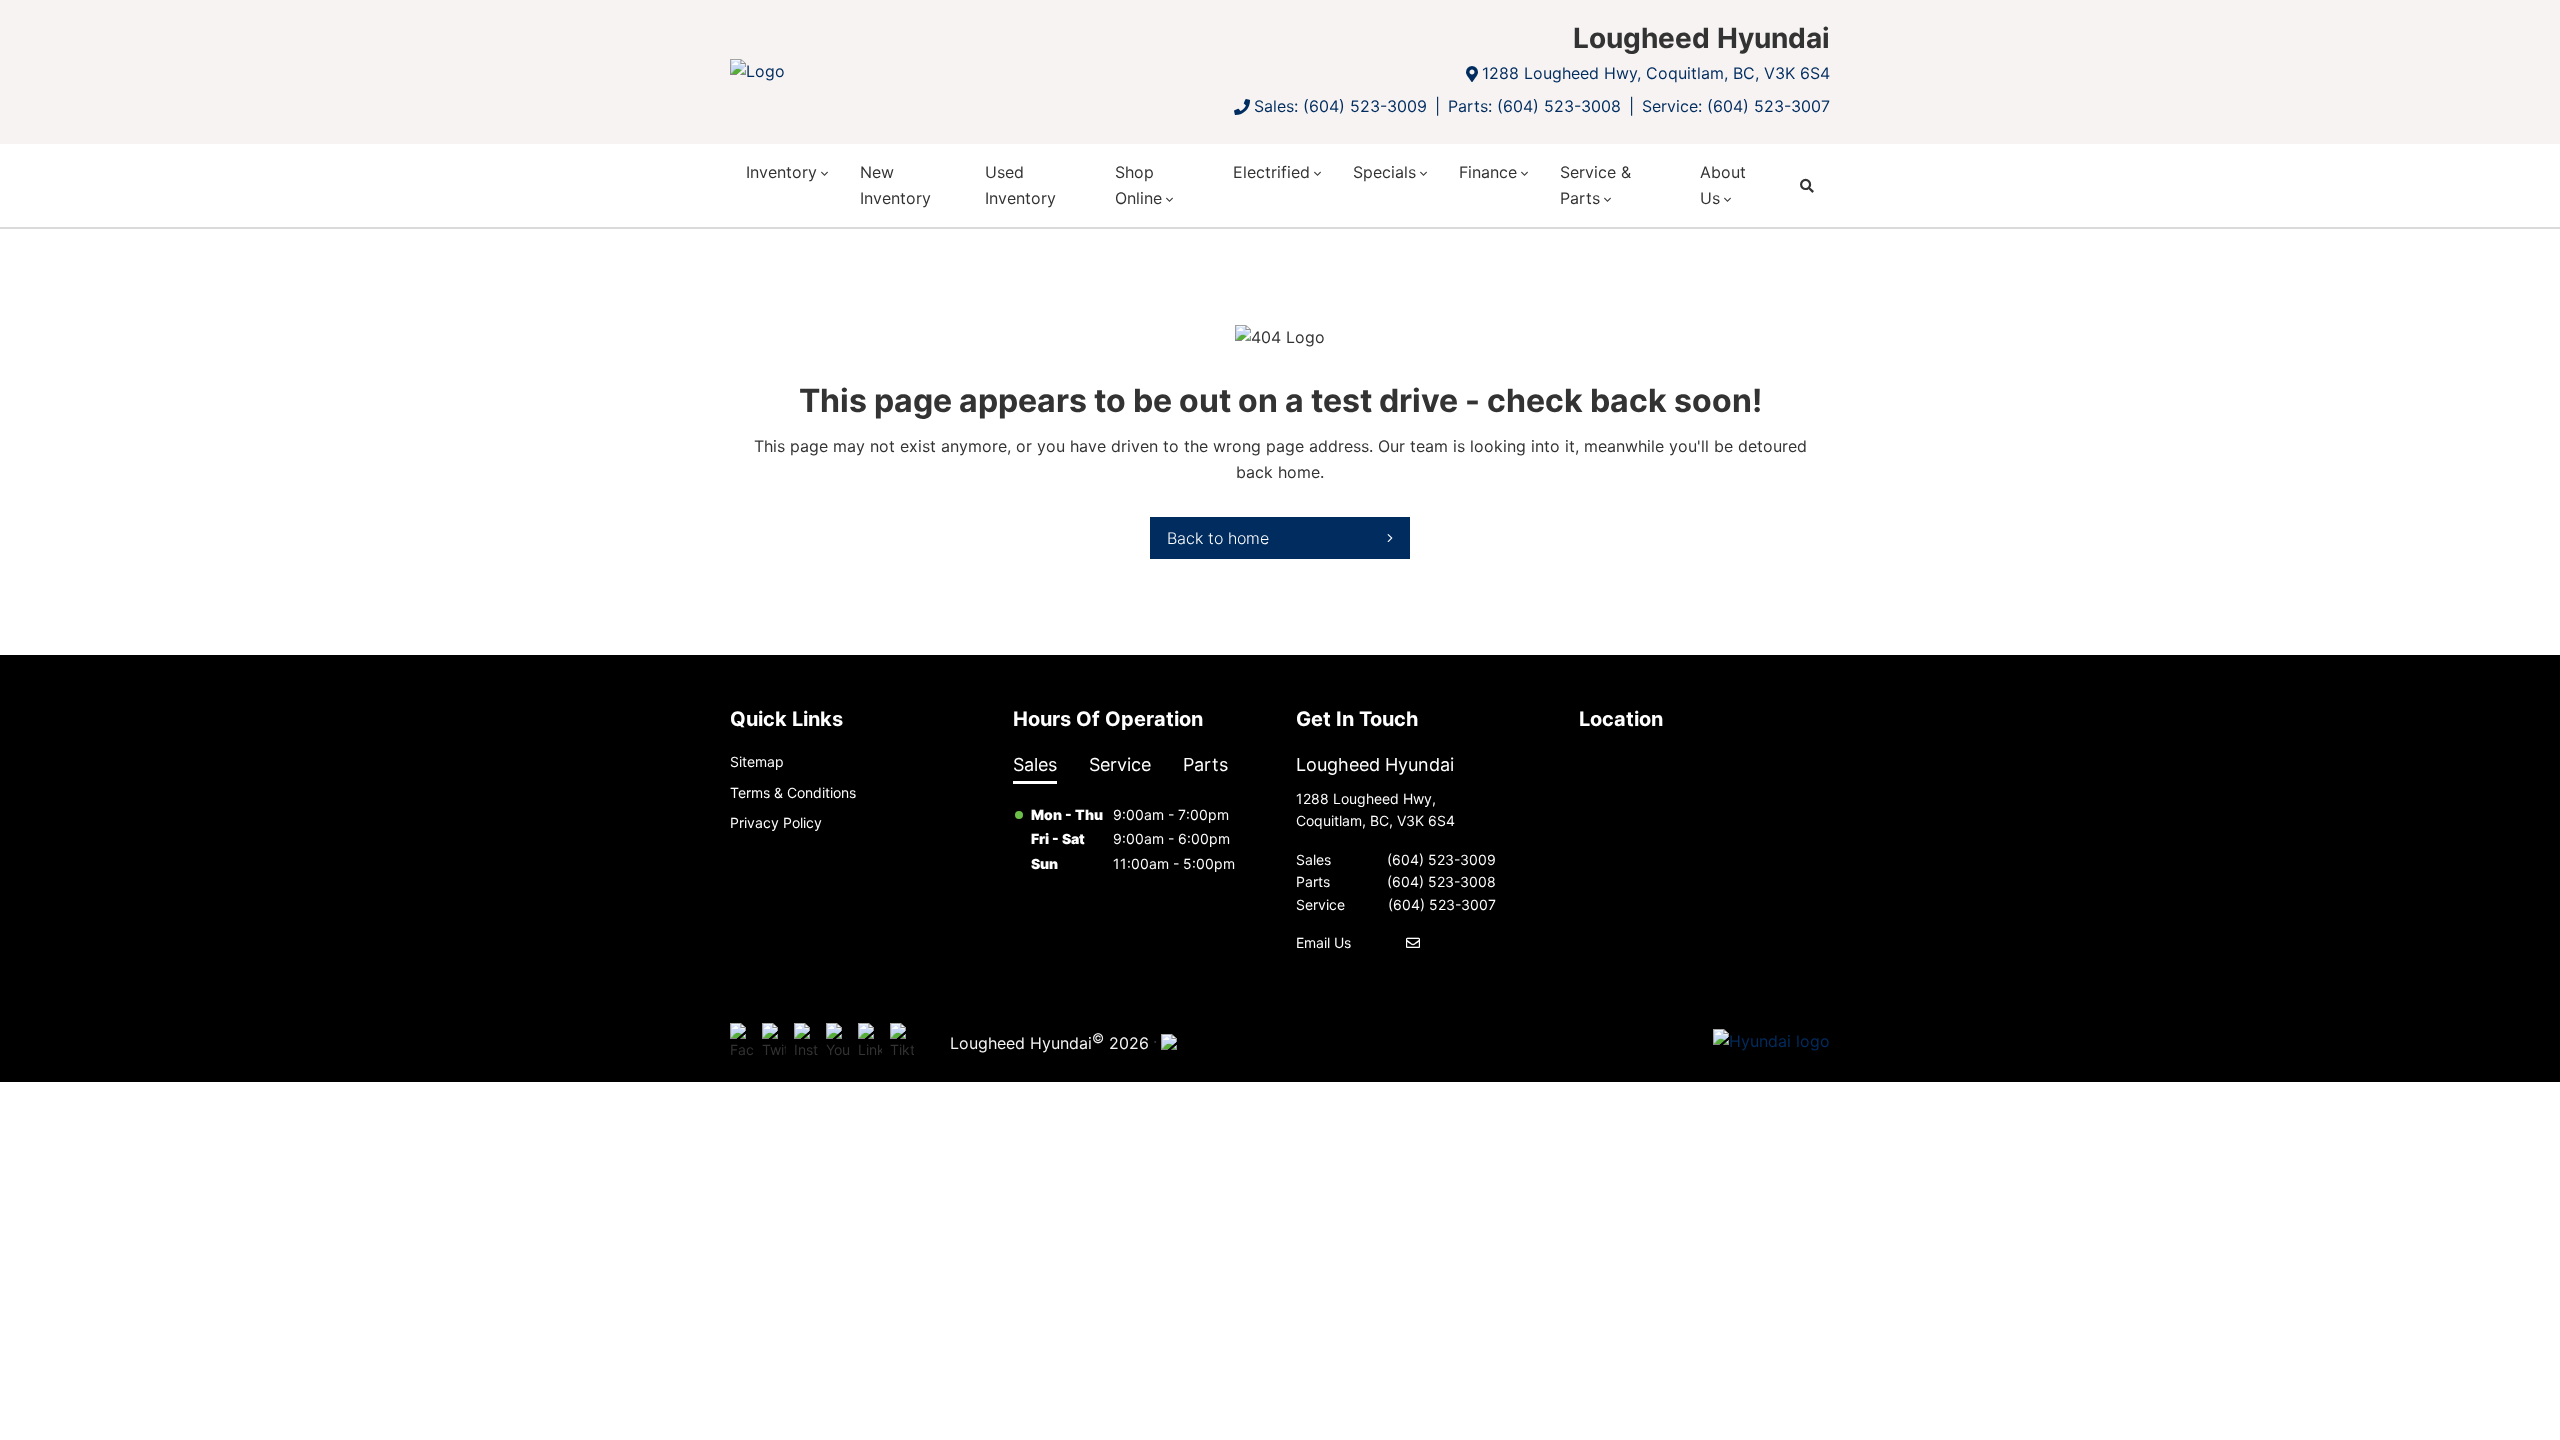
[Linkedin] (870, 1042)
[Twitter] (774, 1042)
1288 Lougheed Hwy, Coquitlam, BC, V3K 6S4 (1656, 73)
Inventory (781, 172)
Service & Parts (1595, 185)
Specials (1384, 172)
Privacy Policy (776, 822)
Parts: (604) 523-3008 (1534, 106)
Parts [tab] (1205, 764)
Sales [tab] (1035, 764)
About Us (1723, 185)
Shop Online (1138, 185)
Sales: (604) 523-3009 (1340, 106)
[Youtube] (838, 1042)
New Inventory (895, 185)
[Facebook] (742, 1042)
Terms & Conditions (793, 792)
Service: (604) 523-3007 (1736, 106)
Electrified (1271, 172)
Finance (1488, 172)
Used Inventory (1020, 185)
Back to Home (1218, 538)
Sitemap (757, 761)
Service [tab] (1120, 764)
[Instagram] (806, 1042)
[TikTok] (902, 1042)
